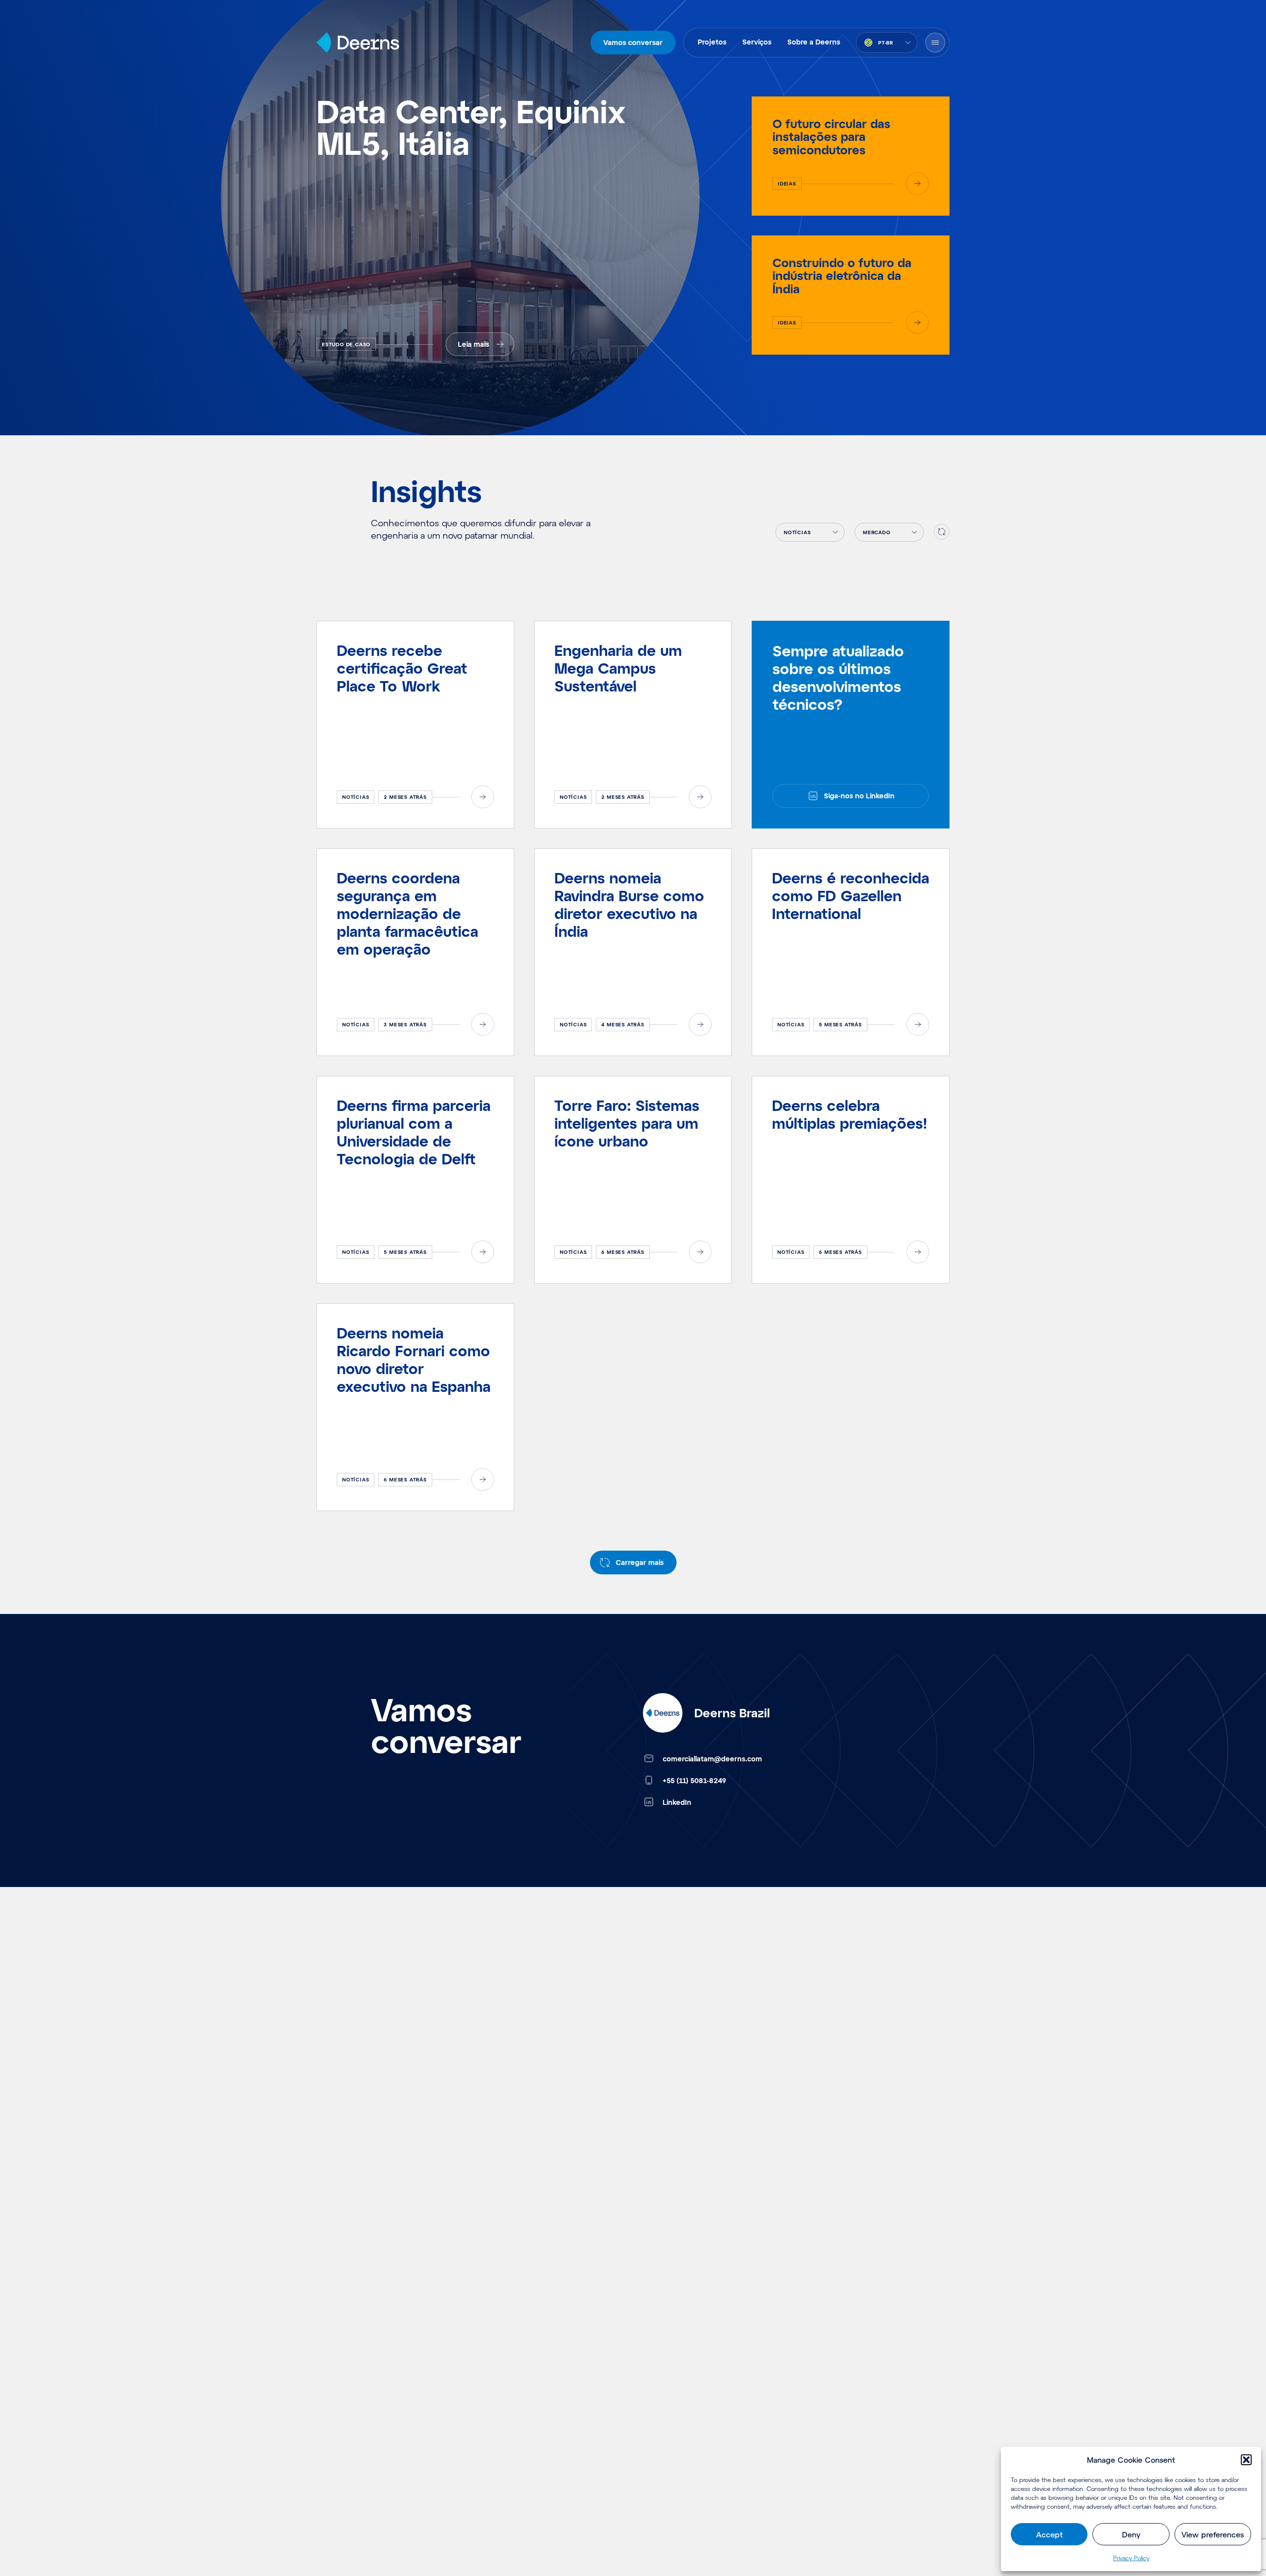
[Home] (358, 43)
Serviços (757, 42)
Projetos (712, 42)
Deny (1131, 2534)
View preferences (1213, 2534)
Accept (1049, 2534)
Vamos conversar (633, 42)
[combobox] (887, 43)
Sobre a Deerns (814, 42)
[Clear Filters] (942, 532)
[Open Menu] (935, 43)
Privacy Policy (1131, 2558)
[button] (1246, 2460)
